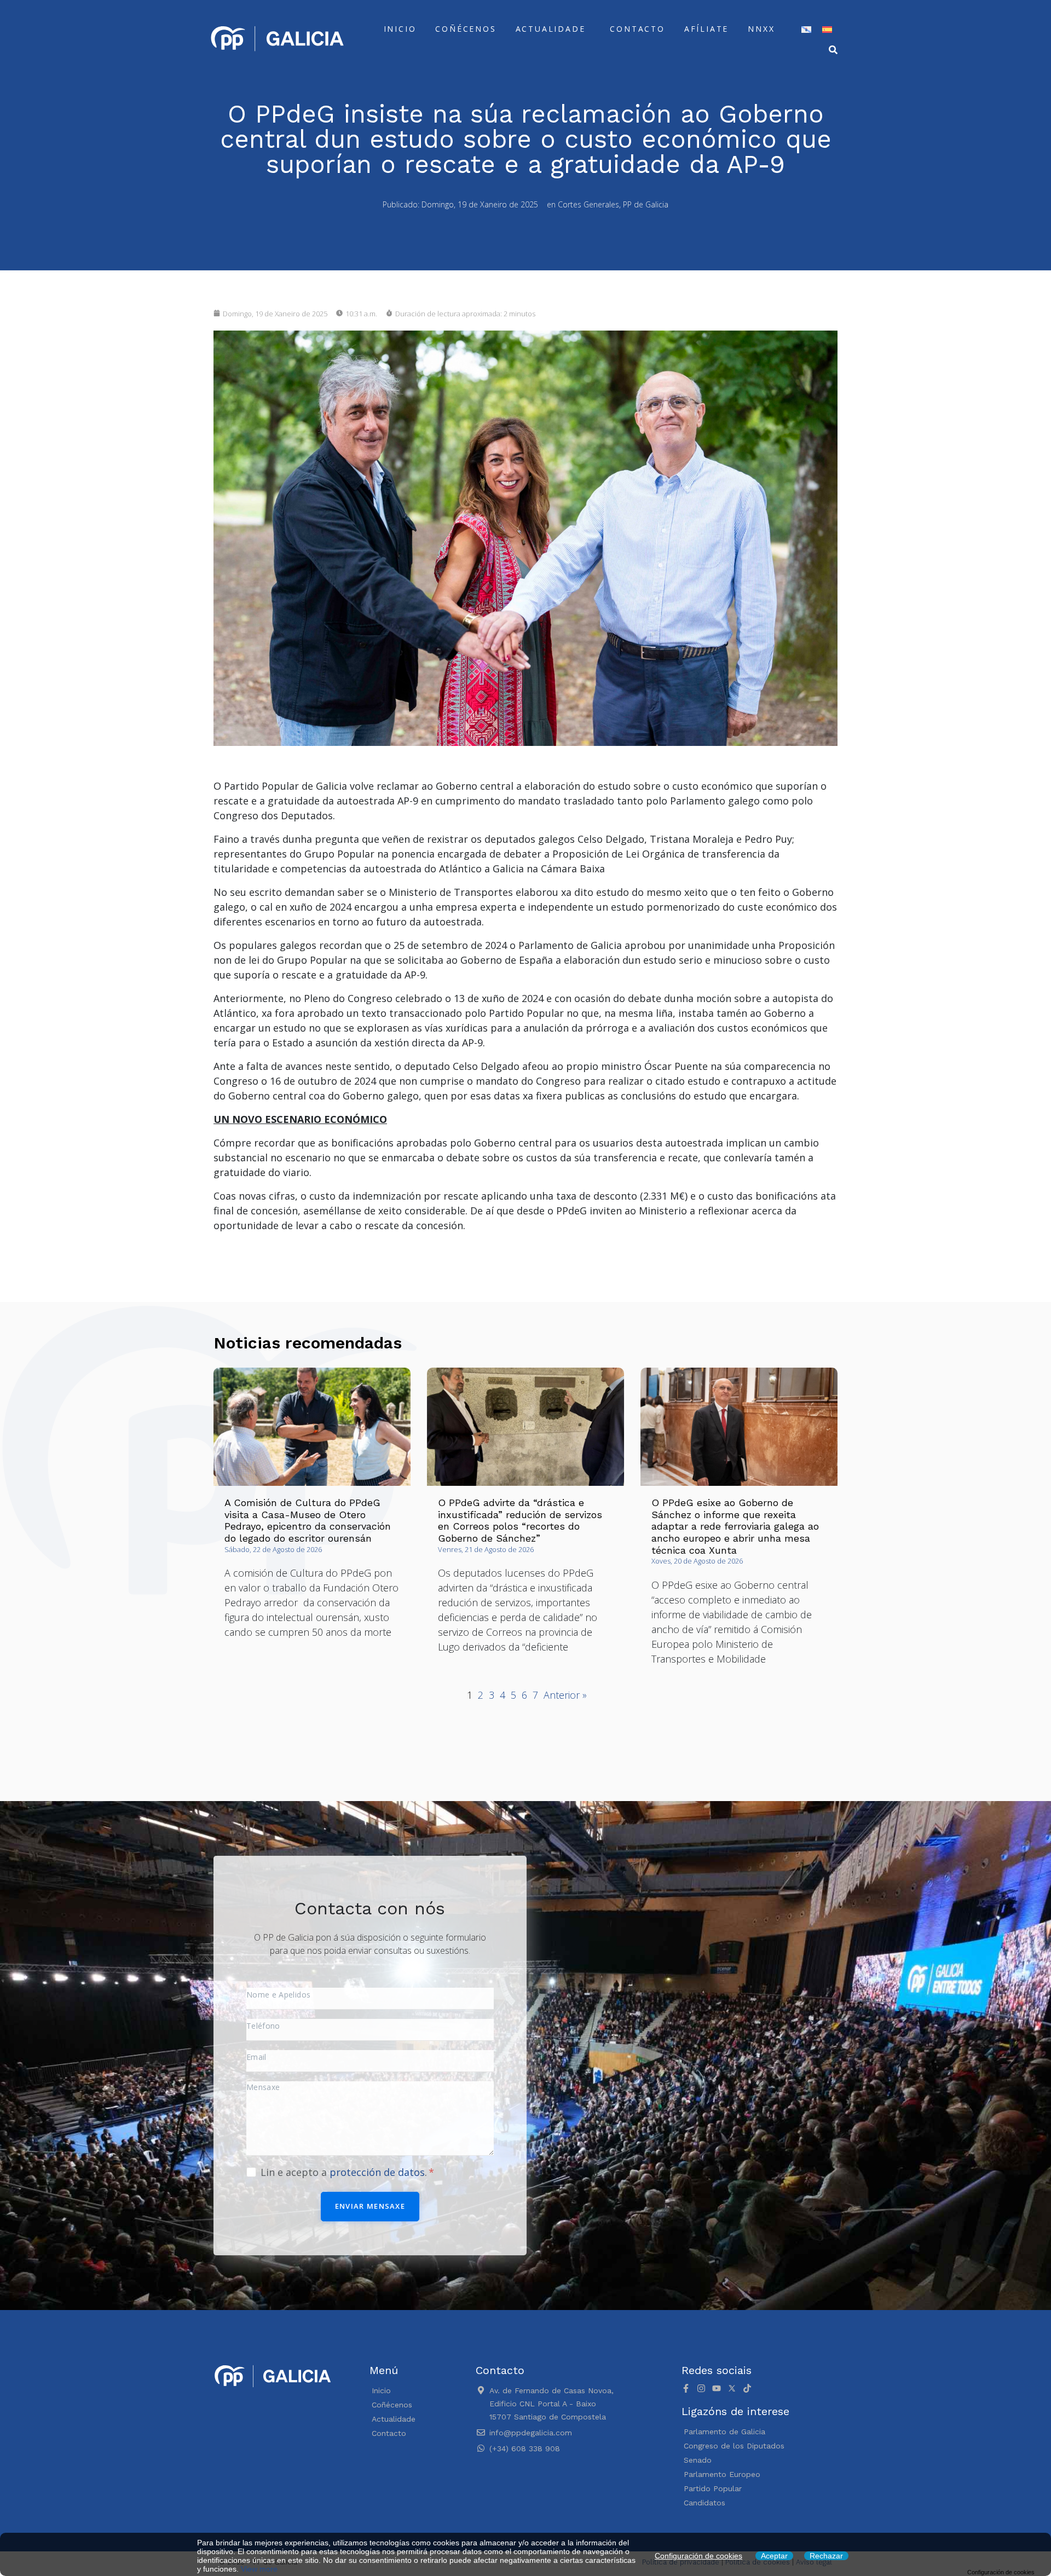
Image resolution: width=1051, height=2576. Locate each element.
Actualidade (551, 29)
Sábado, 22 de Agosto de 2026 (273, 1549)
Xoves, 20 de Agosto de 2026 (697, 1561)
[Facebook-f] (686, 2388)
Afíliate (706, 29)
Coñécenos (466, 29)
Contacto (637, 29)
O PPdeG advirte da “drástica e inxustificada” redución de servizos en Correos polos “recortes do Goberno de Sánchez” (520, 1520)
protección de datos (377, 2172)
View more (259, 2569)
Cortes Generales (588, 204)
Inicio (400, 29)
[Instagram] (701, 2388)
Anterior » (565, 1695)
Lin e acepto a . (345, 2172)
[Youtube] (717, 2388)
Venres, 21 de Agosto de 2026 (486, 1549)
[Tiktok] (747, 2388)
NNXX (761, 29)
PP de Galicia (646, 204)
